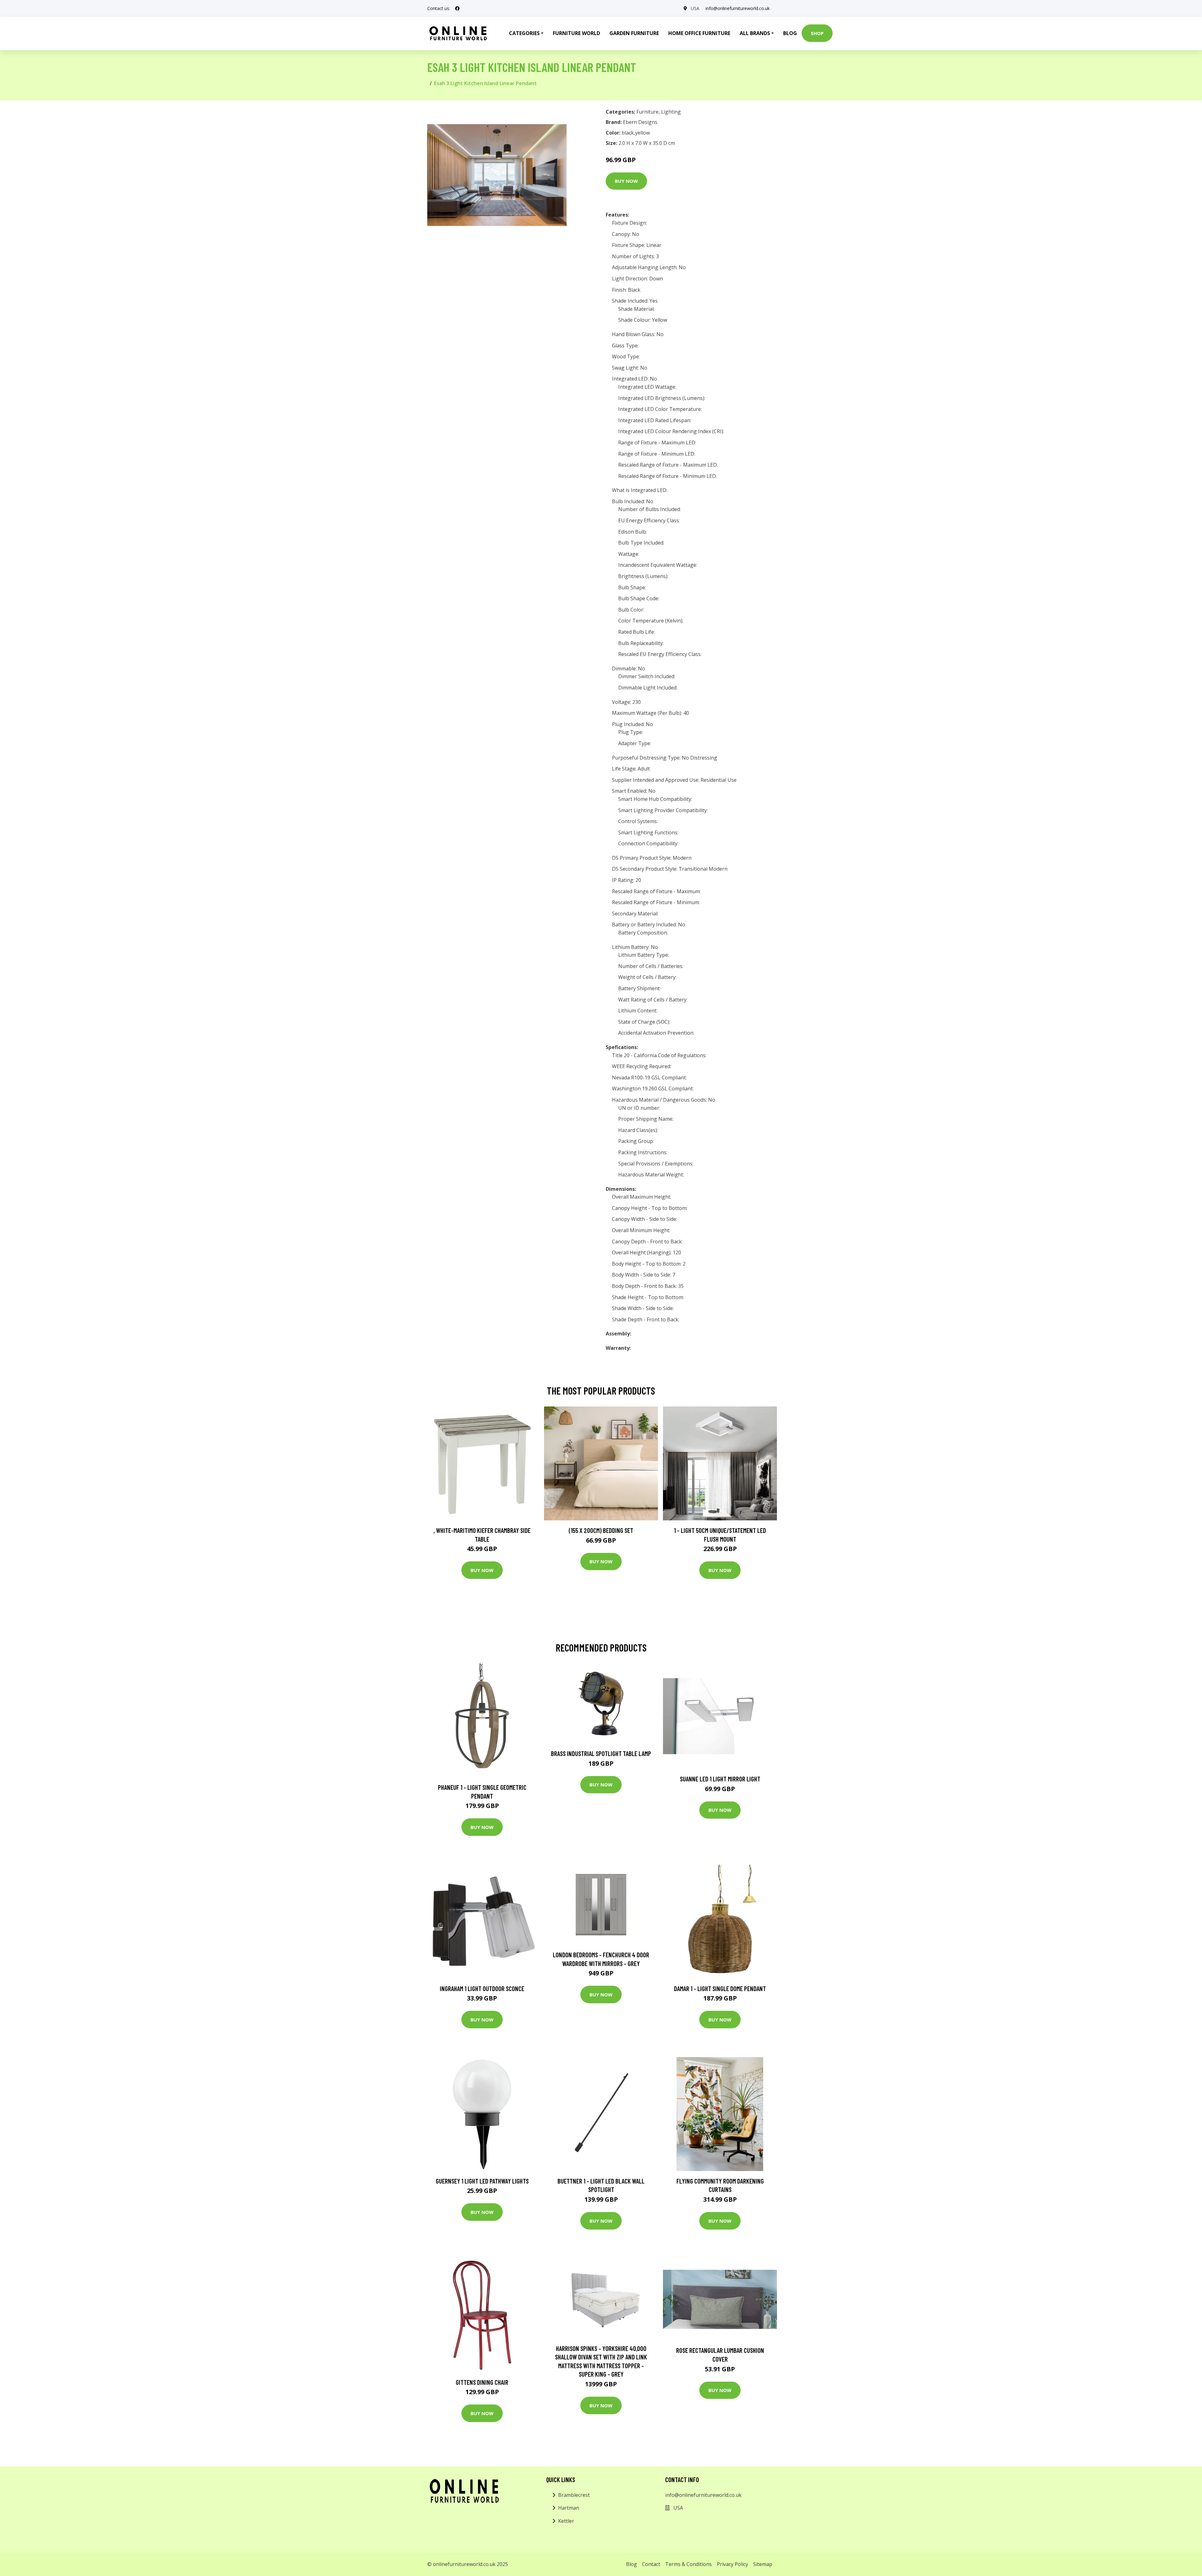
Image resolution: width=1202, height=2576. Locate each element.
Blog (790, 33)
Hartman (569, 2508)
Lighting (671, 112)
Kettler (566, 2521)
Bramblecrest (574, 2495)
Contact (651, 2564)
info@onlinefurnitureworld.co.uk (738, 8)
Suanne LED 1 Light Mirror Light (720, 1779)
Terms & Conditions (688, 2564)
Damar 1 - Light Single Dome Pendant (720, 1988)
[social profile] (457, 8)
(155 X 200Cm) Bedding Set (601, 1530)
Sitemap (763, 2564)
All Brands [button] (755, 33)
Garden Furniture (634, 33)
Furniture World (576, 33)
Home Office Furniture (699, 33)
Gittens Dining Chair (482, 2382)
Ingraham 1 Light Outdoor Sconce (482, 1988)
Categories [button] (524, 33)
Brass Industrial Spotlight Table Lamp (601, 1753)
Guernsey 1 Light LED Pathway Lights (482, 2181)
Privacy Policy (732, 2564)
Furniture (647, 112)
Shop (817, 33)
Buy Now (626, 181)
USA (695, 8)
